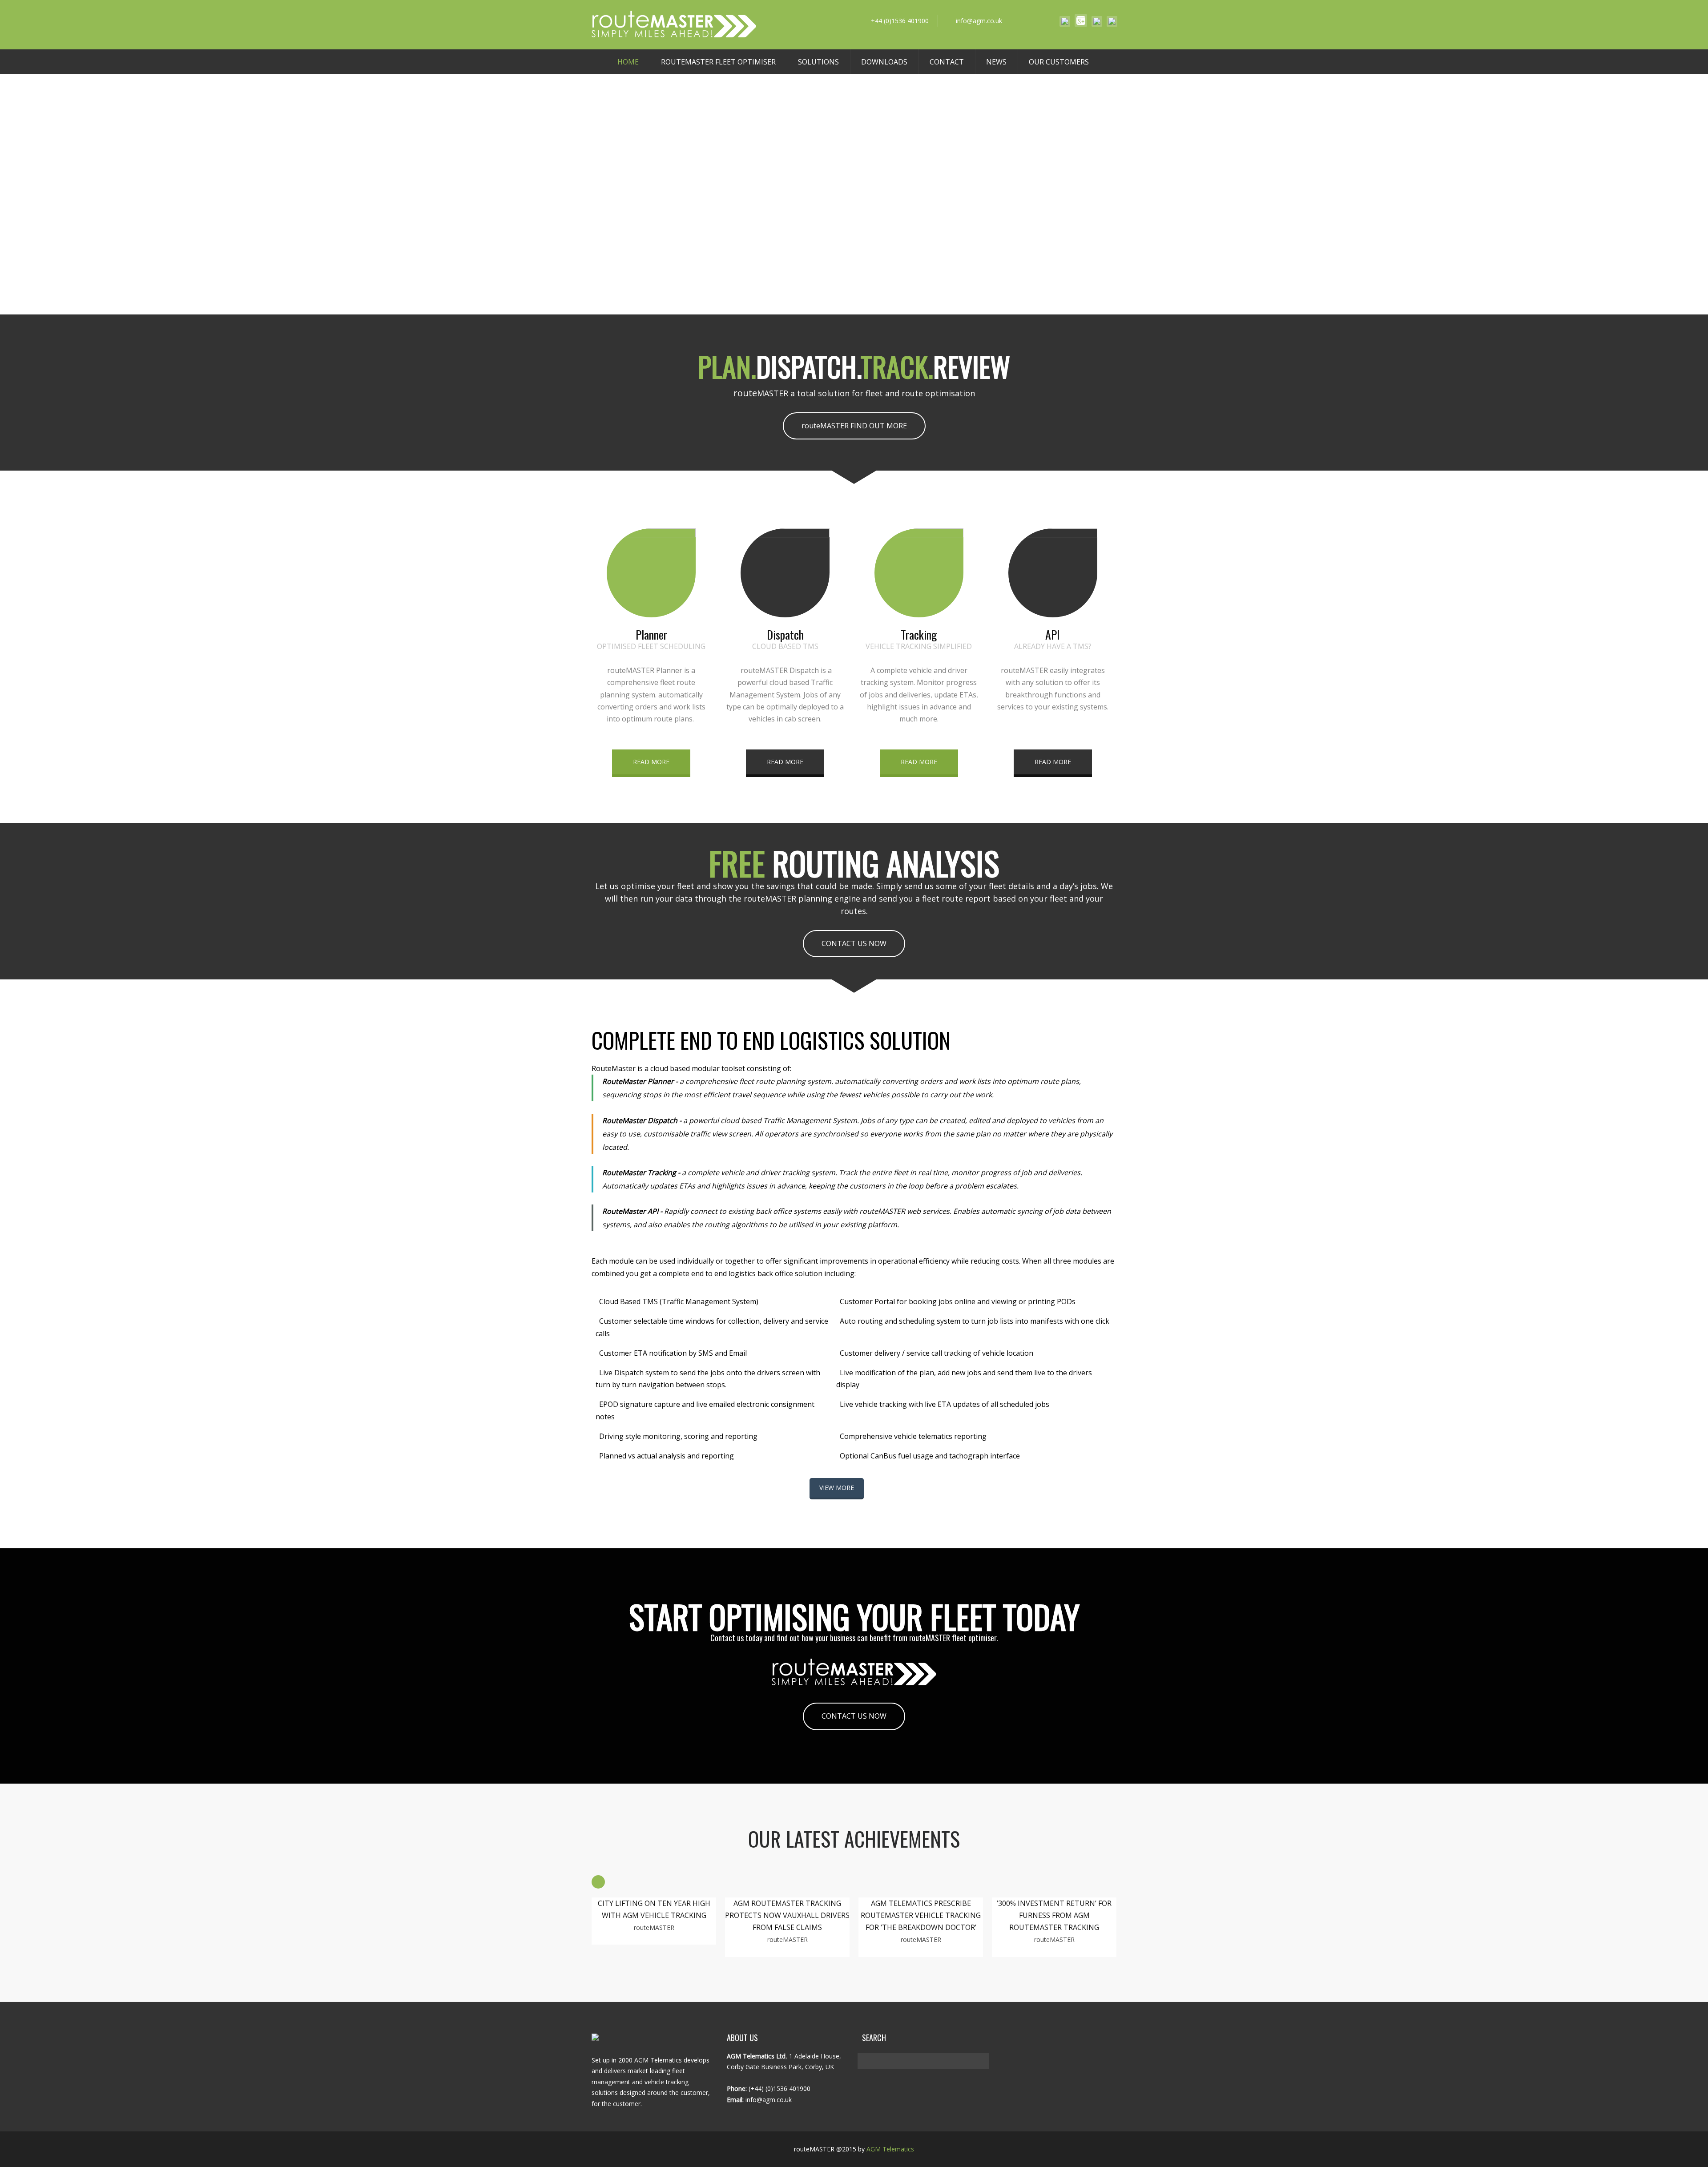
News (996, 62)
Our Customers (1059, 62)
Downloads (884, 62)
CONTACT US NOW (854, 943)
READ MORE (651, 762)
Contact (947, 62)
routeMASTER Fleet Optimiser (718, 62)
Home (628, 62)
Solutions (818, 62)
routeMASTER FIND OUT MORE (854, 426)
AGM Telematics (890, 2149)
